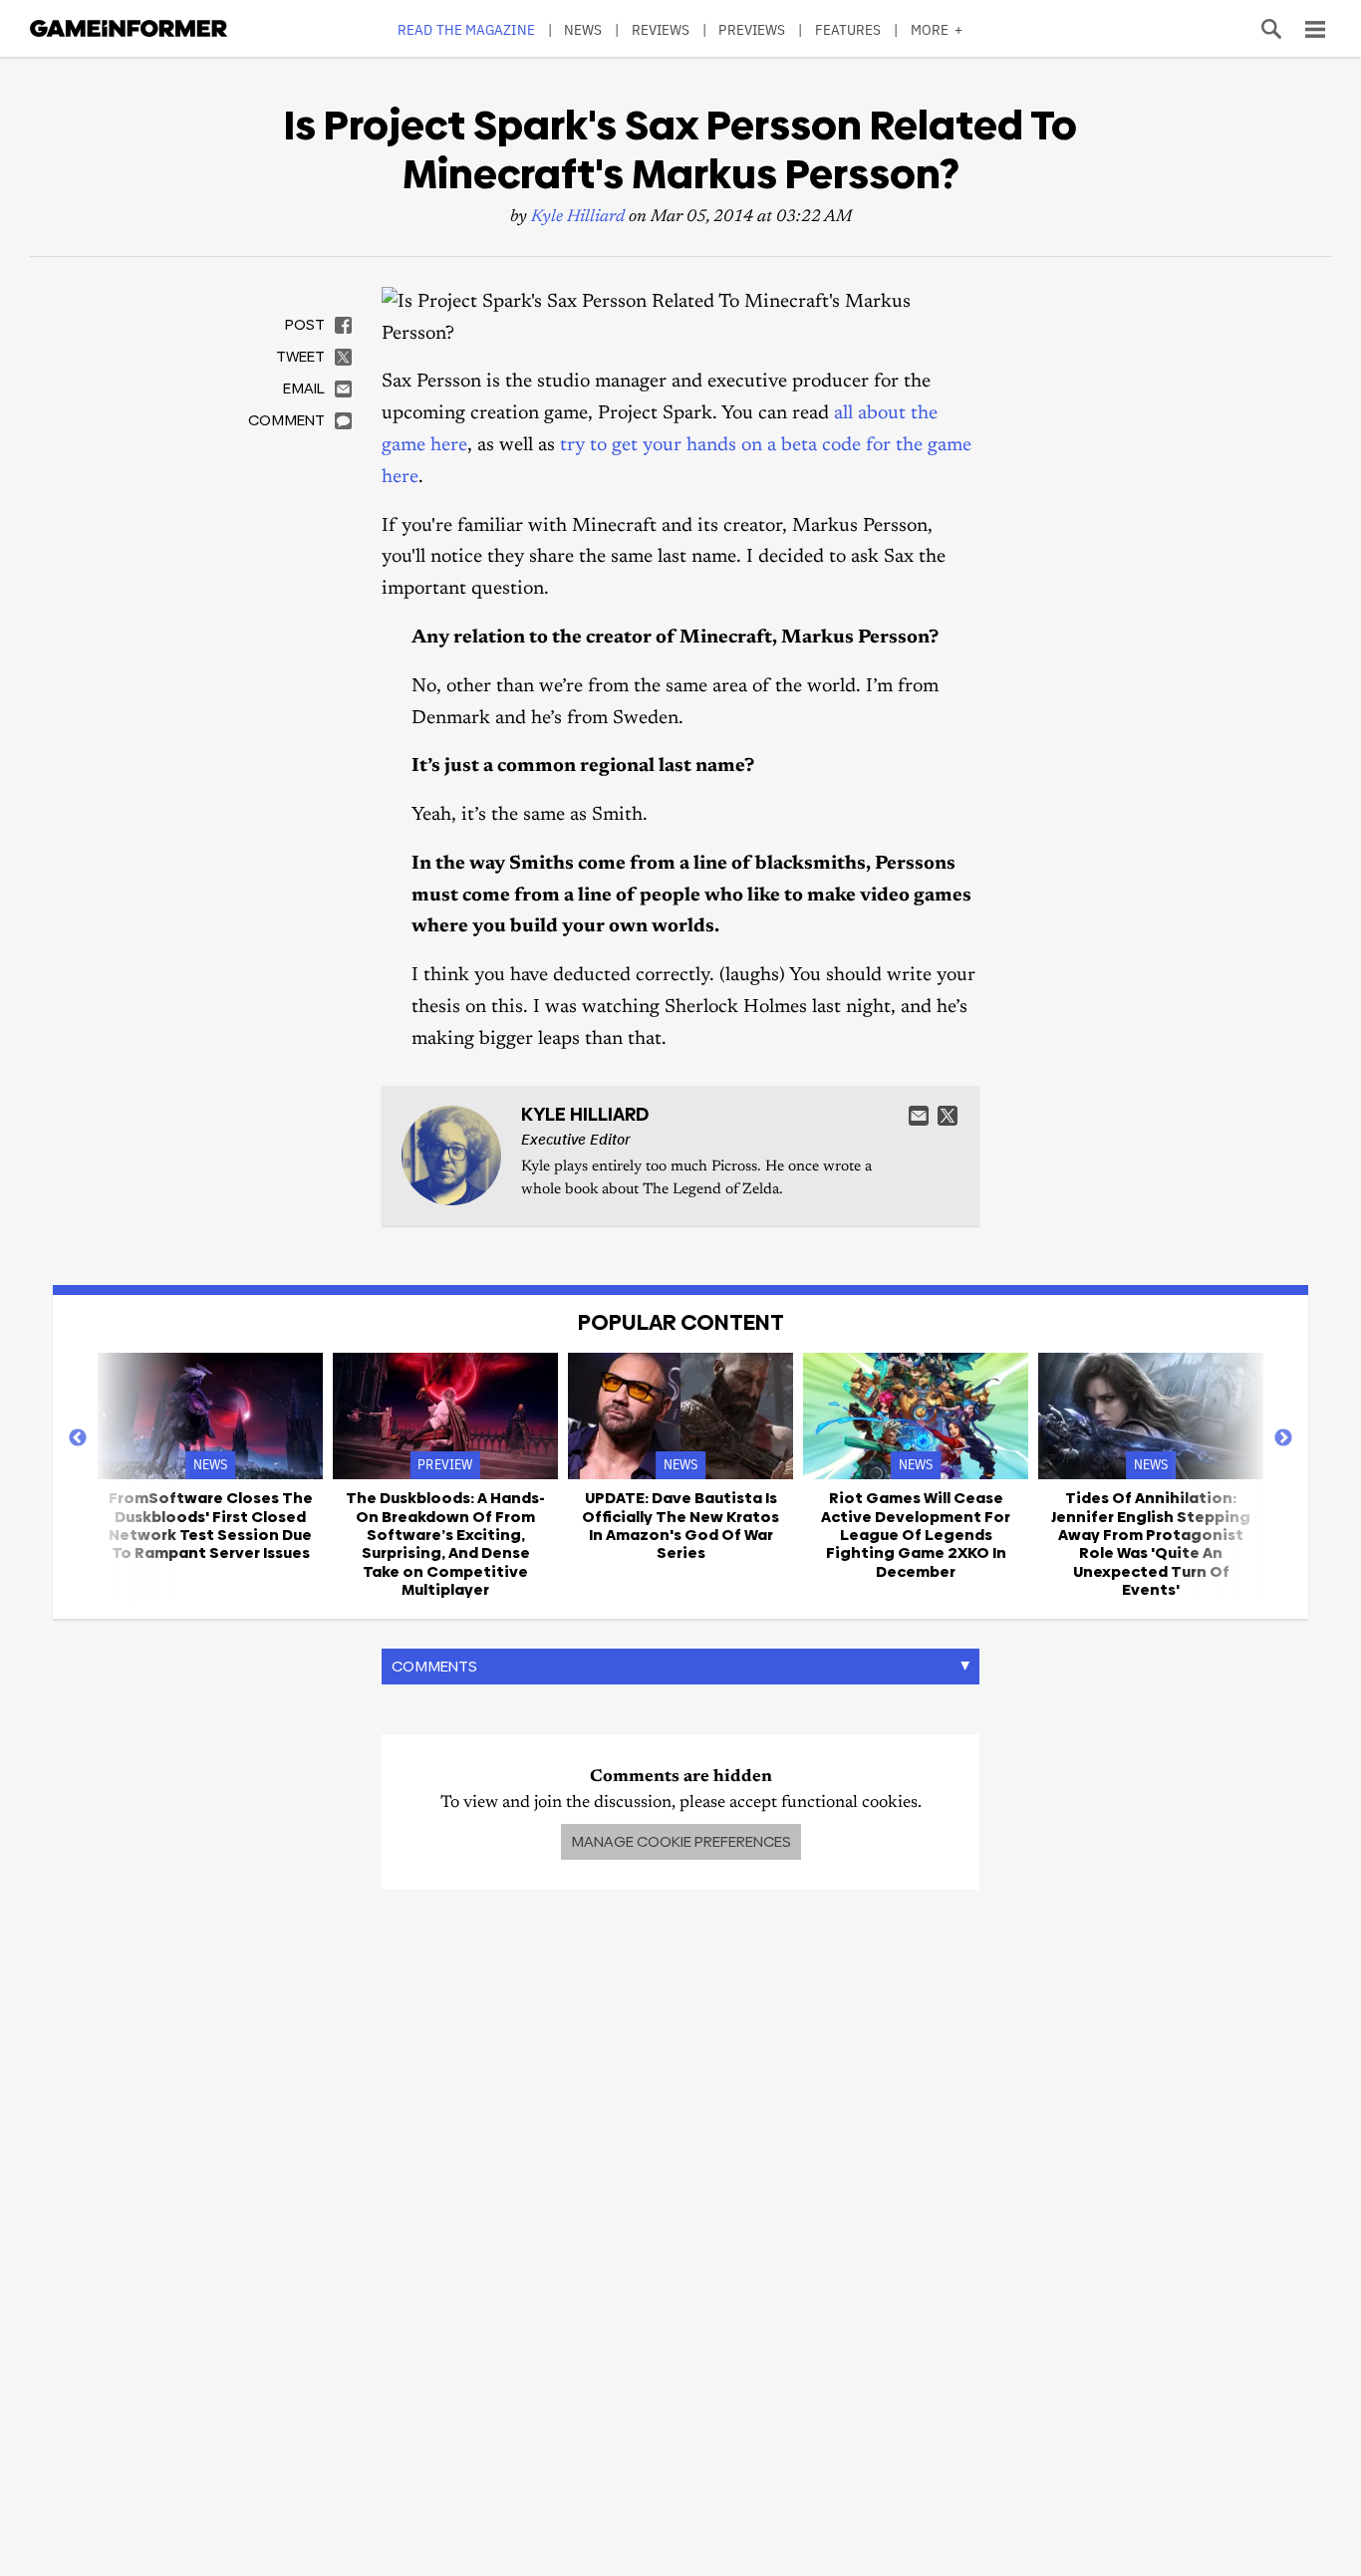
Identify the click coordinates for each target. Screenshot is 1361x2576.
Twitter (948, 1116)
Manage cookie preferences (681, 1841)
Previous (78, 1438)
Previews (752, 29)
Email (919, 1116)
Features (848, 29)
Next (1283, 1438)
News (583, 29)
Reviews (661, 29)
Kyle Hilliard (578, 218)
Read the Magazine (466, 29)
